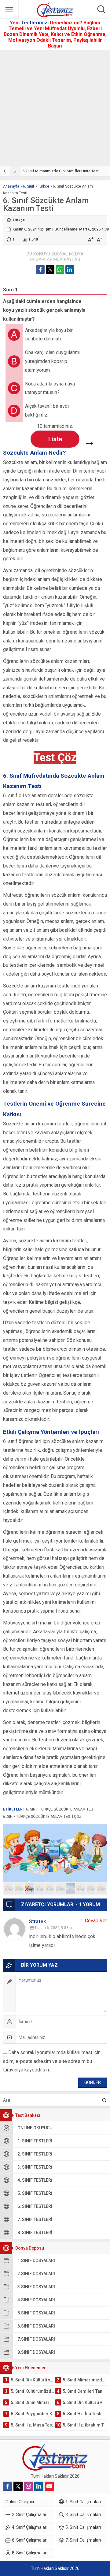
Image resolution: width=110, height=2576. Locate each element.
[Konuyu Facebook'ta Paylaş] (40, 269)
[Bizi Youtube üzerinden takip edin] (49, 2486)
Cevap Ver (96, 1921)
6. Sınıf (29, 186)
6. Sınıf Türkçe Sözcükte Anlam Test (61, 1809)
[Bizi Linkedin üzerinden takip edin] (39, 2486)
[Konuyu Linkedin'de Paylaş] (70, 269)
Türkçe (44, 186)
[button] (9, 1889)
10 (101, 1889)
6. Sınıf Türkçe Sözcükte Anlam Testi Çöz (42, 1817)
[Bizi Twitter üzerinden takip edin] (18, 2486)
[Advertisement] (55, 108)
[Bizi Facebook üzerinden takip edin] (8, 2486)
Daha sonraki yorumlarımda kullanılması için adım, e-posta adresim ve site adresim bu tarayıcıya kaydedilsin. (52, 2061)
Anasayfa (11, 186)
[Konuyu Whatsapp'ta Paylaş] (60, 269)
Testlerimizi (35, 23)
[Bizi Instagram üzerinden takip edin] (28, 2486)
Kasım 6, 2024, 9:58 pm (55, 1928)
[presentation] (5, 171)
